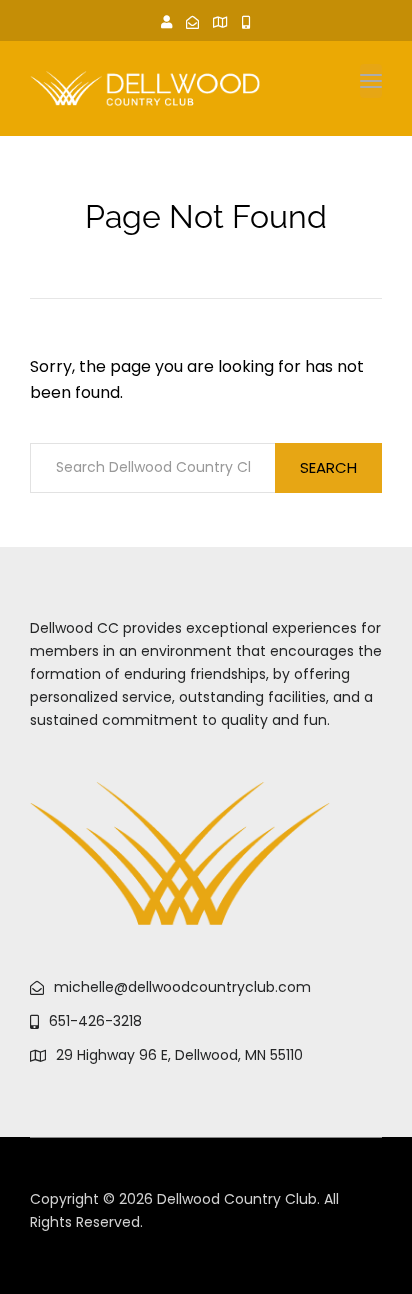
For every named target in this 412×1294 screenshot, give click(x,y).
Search (328, 467)
